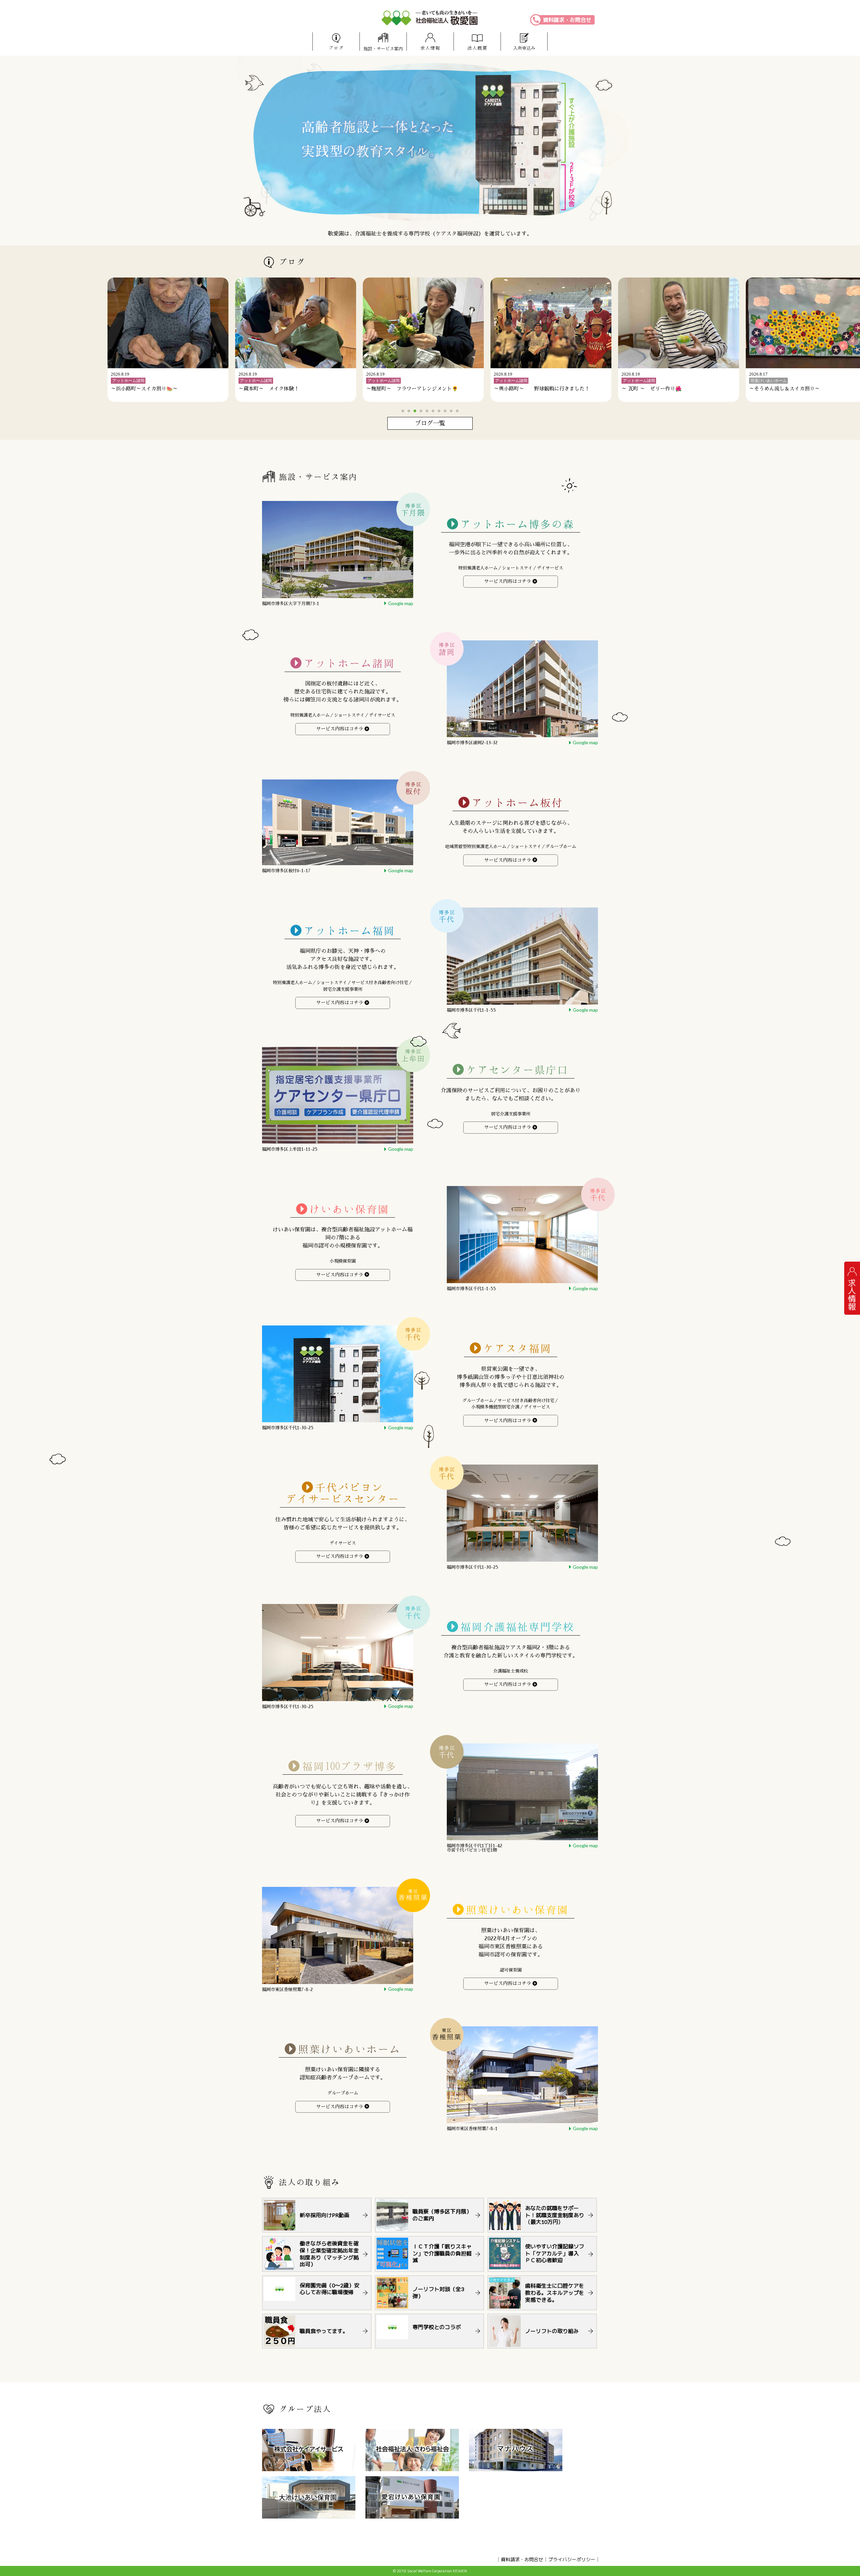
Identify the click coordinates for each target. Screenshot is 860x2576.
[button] (403, 411)
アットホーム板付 (517, 803)
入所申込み (524, 48)
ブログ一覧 (430, 423)
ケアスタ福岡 (517, 1348)
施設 (383, 49)
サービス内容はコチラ (508, 581)
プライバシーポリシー (572, 2559)
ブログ (336, 48)
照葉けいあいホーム (349, 2049)
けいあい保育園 (349, 1209)
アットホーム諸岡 (349, 663)
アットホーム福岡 (349, 931)
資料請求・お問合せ (567, 20)
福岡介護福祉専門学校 (517, 1627)
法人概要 (477, 48)
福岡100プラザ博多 (350, 1766)
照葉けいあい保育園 (517, 1910)
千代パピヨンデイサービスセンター (343, 1493)
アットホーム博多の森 (517, 524)
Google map (401, 603)
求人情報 (430, 48)
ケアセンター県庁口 (517, 1070)
